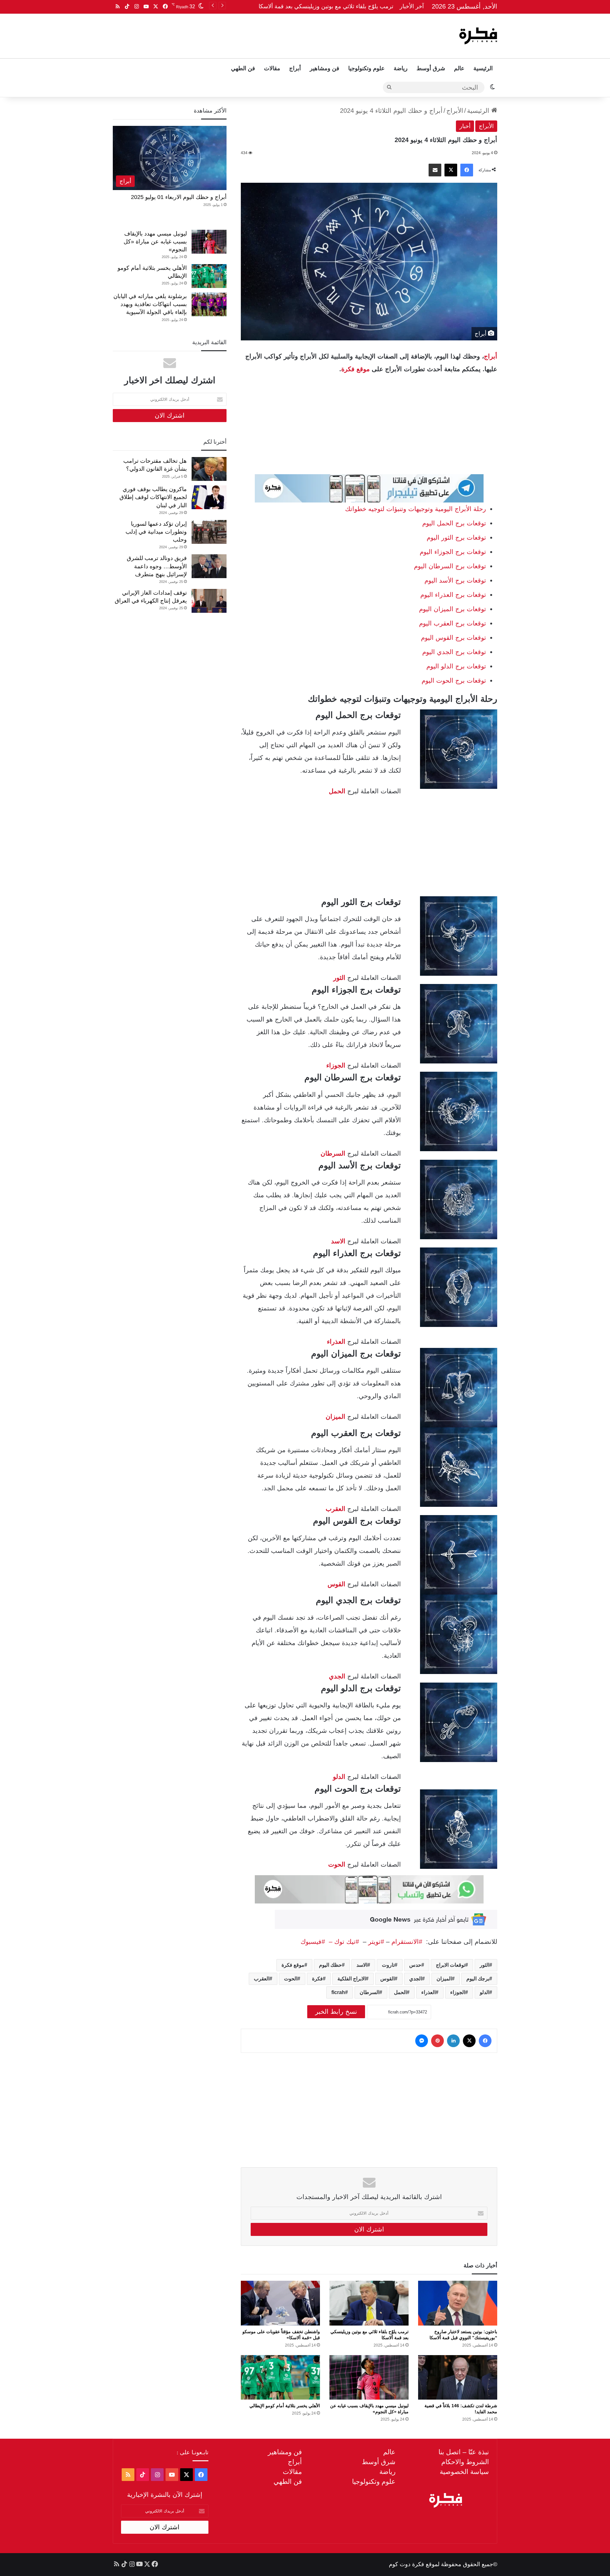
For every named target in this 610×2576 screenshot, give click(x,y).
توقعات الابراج (451, 1965)
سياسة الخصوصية (464, 2472)
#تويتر (376, 1942)
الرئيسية (483, 68)
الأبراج (455, 111)
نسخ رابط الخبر (336, 2012)
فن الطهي (243, 68)
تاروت (388, 1965)
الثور (485, 1965)
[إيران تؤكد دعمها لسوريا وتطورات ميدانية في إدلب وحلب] (209, 532)
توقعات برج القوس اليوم (454, 638)
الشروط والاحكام (465, 2462)
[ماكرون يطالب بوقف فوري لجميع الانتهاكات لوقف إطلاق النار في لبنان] (209, 497)
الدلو (339, 1777)
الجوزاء (458, 1992)
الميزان (335, 1417)
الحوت (337, 1864)
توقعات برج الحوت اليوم (454, 680)
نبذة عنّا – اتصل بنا (464, 2452)
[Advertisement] (241, 34)
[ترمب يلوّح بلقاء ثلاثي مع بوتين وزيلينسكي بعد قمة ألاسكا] (369, 2303)
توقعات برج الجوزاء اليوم (453, 552)
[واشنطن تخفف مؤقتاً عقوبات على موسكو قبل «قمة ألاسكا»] (280, 2303)
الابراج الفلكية (352, 1979)
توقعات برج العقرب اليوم (453, 623)
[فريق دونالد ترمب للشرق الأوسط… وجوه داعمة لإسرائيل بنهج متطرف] (209, 566)
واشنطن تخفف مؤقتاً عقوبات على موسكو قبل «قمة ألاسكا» (322, 6)
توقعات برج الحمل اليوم (454, 523)
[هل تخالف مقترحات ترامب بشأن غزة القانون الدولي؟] (209, 469)
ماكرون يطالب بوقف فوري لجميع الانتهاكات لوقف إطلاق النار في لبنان (153, 497)
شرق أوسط (431, 68)
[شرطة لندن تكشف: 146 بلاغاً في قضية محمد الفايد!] (458, 2377)
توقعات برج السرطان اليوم (450, 566)
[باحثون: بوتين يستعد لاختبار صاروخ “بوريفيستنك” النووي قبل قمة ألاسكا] (458, 2303)
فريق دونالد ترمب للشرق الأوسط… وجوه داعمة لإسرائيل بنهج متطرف (157, 566)
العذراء (336, 1342)
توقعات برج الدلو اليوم (456, 666)
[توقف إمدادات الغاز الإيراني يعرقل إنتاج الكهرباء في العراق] (209, 601)
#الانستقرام (408, 1942)
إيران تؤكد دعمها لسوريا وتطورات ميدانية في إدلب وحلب (156, 532)
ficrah (338, 1992)
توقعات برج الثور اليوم (456, 537)
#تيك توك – (342, 1942)
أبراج (295, 68)
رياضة (401, 68)
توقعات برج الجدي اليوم (454, 652)
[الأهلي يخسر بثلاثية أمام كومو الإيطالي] (280, 2377)
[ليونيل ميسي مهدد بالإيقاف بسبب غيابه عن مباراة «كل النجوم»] (369, 2377)
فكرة (317, 1979)
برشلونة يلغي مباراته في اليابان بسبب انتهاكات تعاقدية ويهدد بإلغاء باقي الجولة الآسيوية (150, 304)
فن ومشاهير (325, 68)
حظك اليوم (330, 1965)
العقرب (335, 1509)
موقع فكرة (356, 369)
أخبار (465, 126)
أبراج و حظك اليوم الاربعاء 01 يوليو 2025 (179, 197)
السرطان (369, 1992)
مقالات (272, 68)
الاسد (338, 1241)
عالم (459, 68)
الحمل (400, 1992)
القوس (336, 1584)
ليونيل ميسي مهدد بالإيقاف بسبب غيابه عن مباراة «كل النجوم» (155, 242)
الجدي (337, 1676)
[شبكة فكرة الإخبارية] (478, 36)
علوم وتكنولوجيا (366, 68)
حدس (415, 1965)
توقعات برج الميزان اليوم (453, 609)
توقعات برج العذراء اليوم (453, 595)
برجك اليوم (478, 1979)
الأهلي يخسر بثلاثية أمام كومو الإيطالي (285, 2406)
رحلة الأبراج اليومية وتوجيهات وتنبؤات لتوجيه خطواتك (416, 509)
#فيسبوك (313, 1942)
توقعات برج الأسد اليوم (455, 580)
